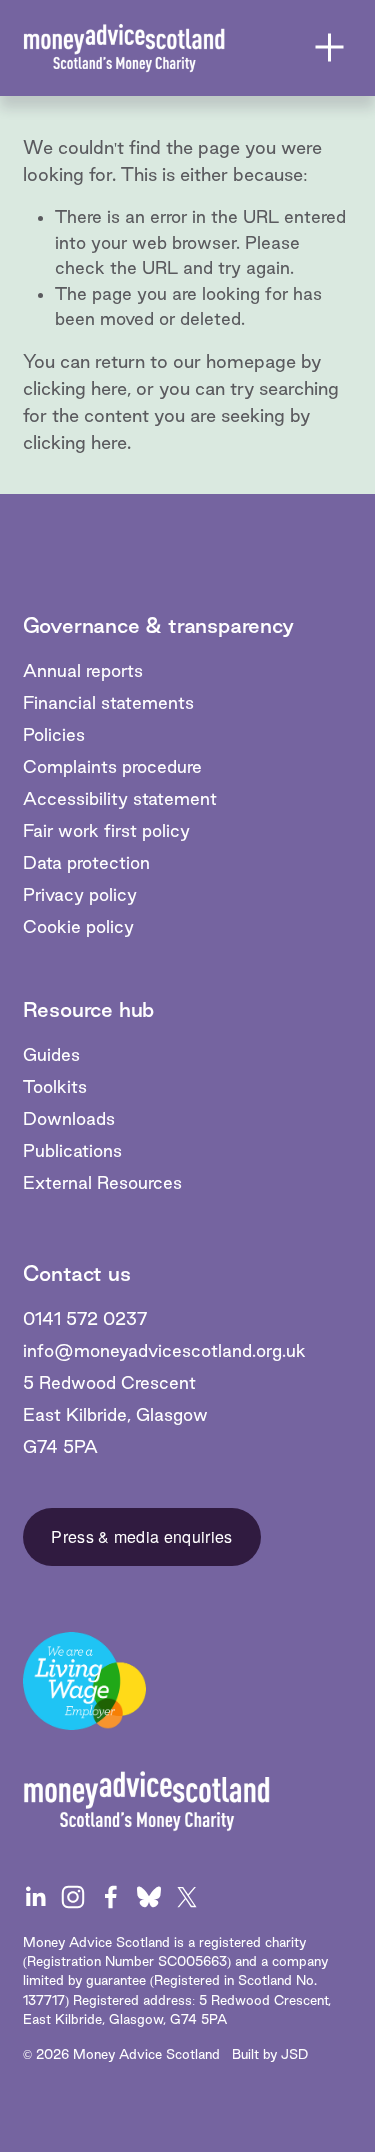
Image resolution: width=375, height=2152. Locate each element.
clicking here (75, 388)
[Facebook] (111, 1897)
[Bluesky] (149, 1897)
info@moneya (80, 1350)
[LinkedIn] (35, 1897)
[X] (187, 1897)
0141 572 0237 (85, 1318)
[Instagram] (73, 1897)
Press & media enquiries (141, 1536)
